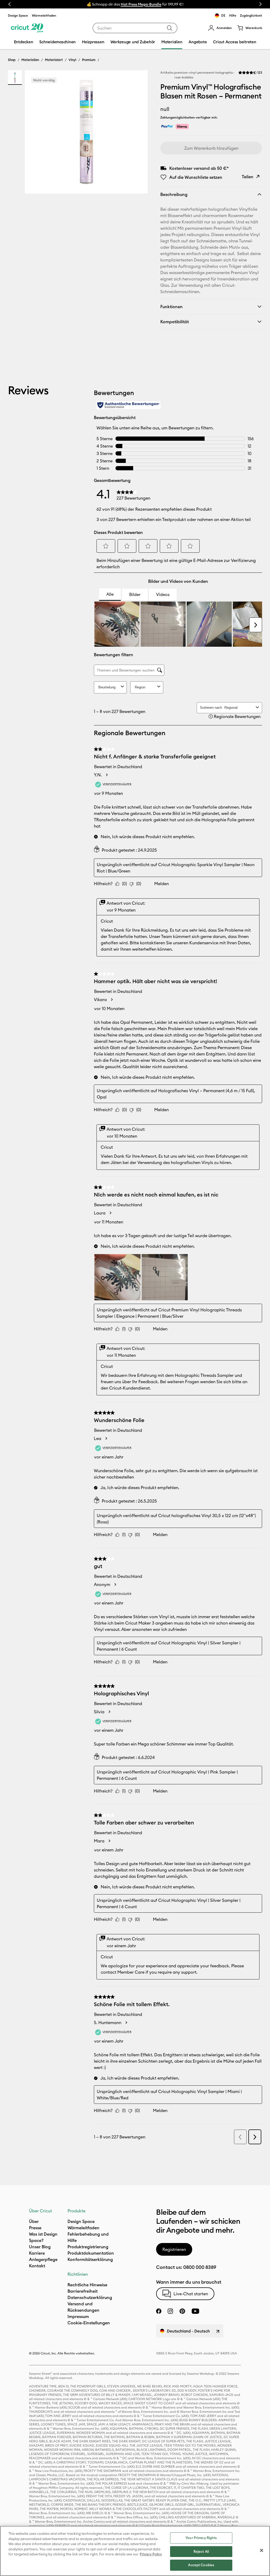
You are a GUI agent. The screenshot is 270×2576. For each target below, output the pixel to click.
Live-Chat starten (191, 2294)
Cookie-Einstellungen (89, 2323)
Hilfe (233, 15)
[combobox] (135, 28)
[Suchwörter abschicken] (170, 28)
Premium (89, 60)
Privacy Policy (151, 2554)
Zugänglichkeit (251, 15)
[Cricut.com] (27, 28)
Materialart (54, 60)
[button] (220, 28)
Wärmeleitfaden (44, 15)
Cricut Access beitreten (235, 42)
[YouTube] (195, 2311)
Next (261, 4)
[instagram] (170, 2311)
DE (223, 15)
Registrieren (174, 2249)
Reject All (201, 2551)
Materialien (30, 60)
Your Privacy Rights (201, 2538)
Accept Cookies (201, 2565)
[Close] (262, 2550)
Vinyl (72, 60)
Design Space (18, 15)
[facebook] (159, 2311)
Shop (12, 60)
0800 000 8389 (200, 2267)
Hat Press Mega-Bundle (141, 4)
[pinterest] (182, 2311)
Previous (9, 4)
